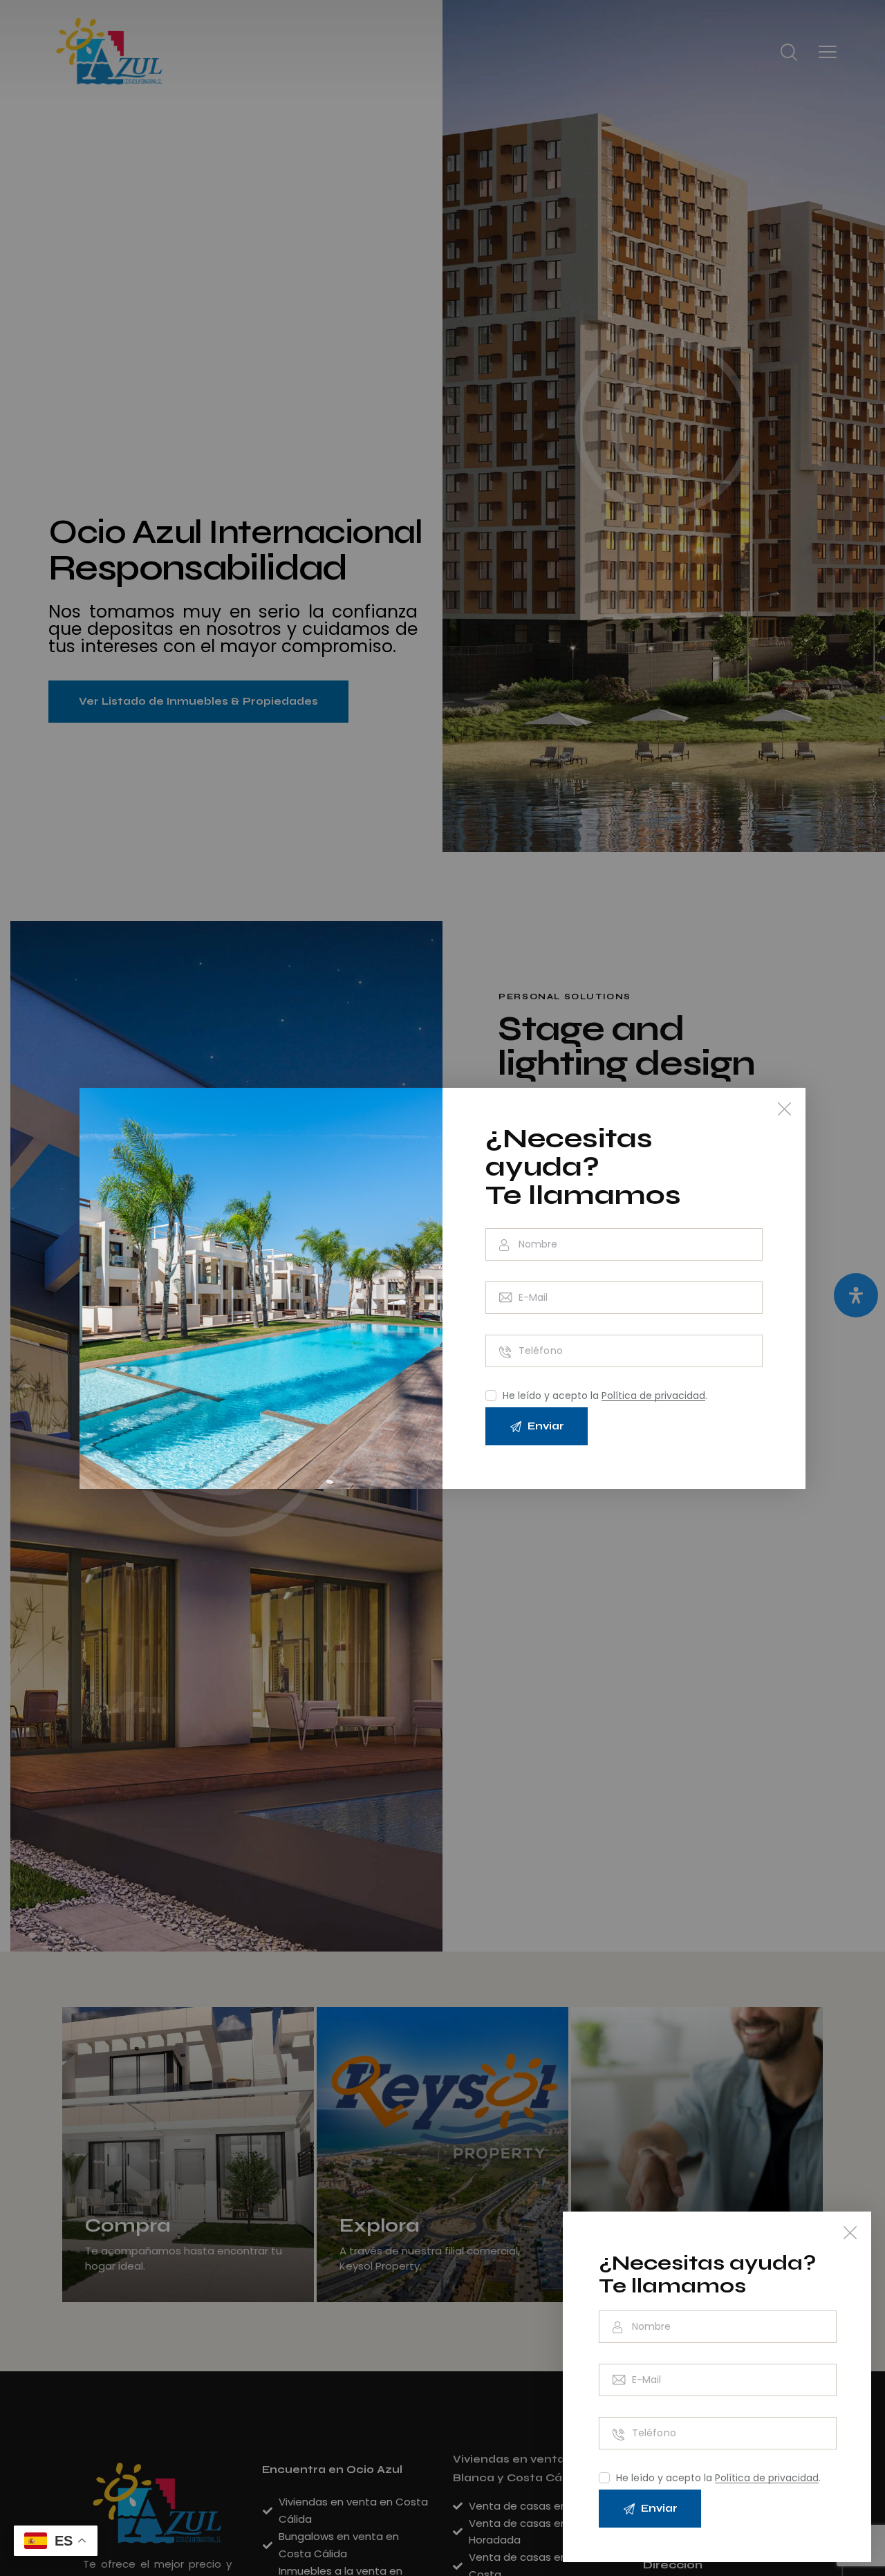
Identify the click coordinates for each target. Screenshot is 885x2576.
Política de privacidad (767, 2478)
